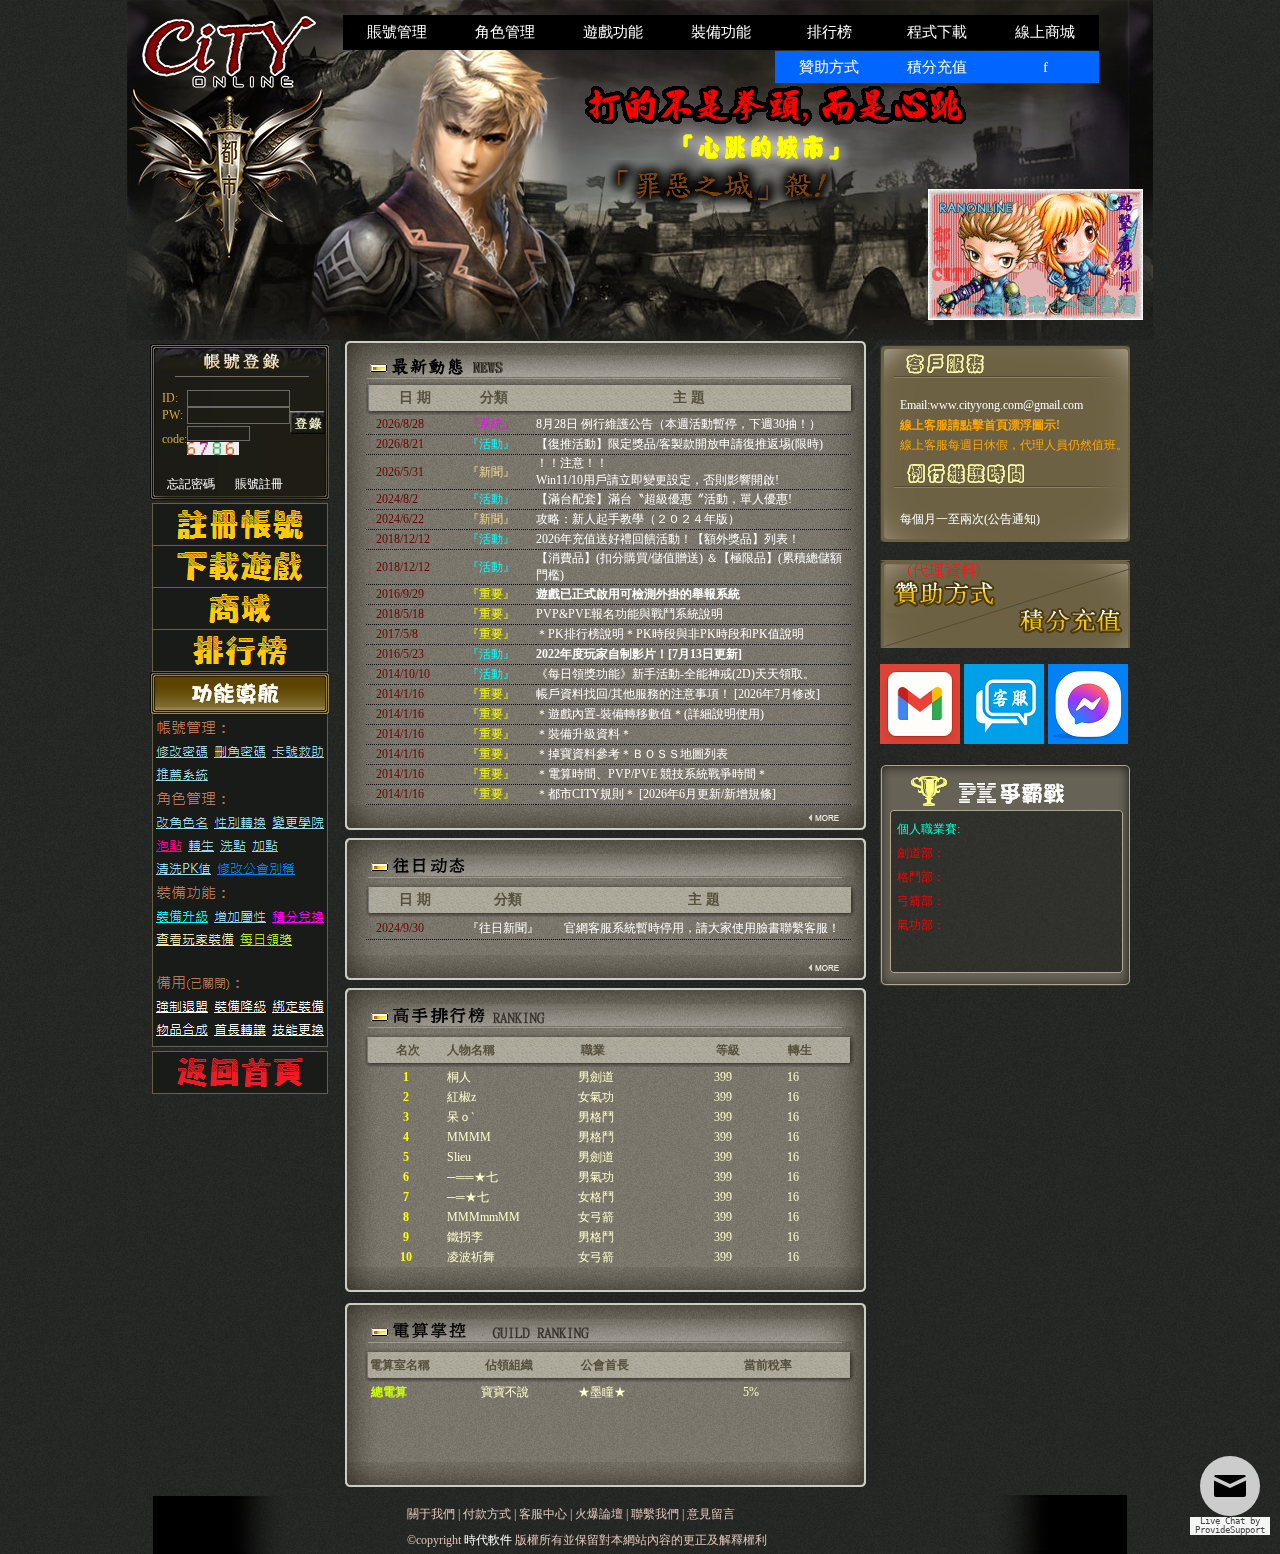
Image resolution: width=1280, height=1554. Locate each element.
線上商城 (1045, 32)
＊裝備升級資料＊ (584, 734)
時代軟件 (489, 1540)
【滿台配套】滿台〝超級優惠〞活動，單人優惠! (664, 499)
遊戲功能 (613, 32)
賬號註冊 (259, 484)
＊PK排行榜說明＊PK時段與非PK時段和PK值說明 (670, 634)
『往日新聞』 (503, 928)
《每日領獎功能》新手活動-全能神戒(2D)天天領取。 (675, 674)
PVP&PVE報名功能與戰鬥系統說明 (629, 614)
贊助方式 (829, 67)
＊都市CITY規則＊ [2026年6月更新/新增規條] (656, 794)
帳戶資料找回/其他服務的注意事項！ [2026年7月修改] (678, 694)
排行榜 (829, 32)
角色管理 (505, 32)
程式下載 (937, 32)
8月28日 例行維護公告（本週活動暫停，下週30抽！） (678, 424)
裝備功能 (721, 32)
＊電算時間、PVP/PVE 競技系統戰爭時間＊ (652, 774)
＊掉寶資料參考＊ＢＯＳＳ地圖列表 (632, 754)
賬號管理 (397, 32)
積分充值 (937, 67)
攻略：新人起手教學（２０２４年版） (638, 519)
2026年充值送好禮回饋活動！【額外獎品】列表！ (668, 539)
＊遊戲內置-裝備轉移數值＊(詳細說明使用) (650, 714)
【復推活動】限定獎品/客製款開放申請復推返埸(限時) (679, 444)
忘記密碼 (191, 484)
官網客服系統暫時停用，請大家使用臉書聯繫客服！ (702, 928)
